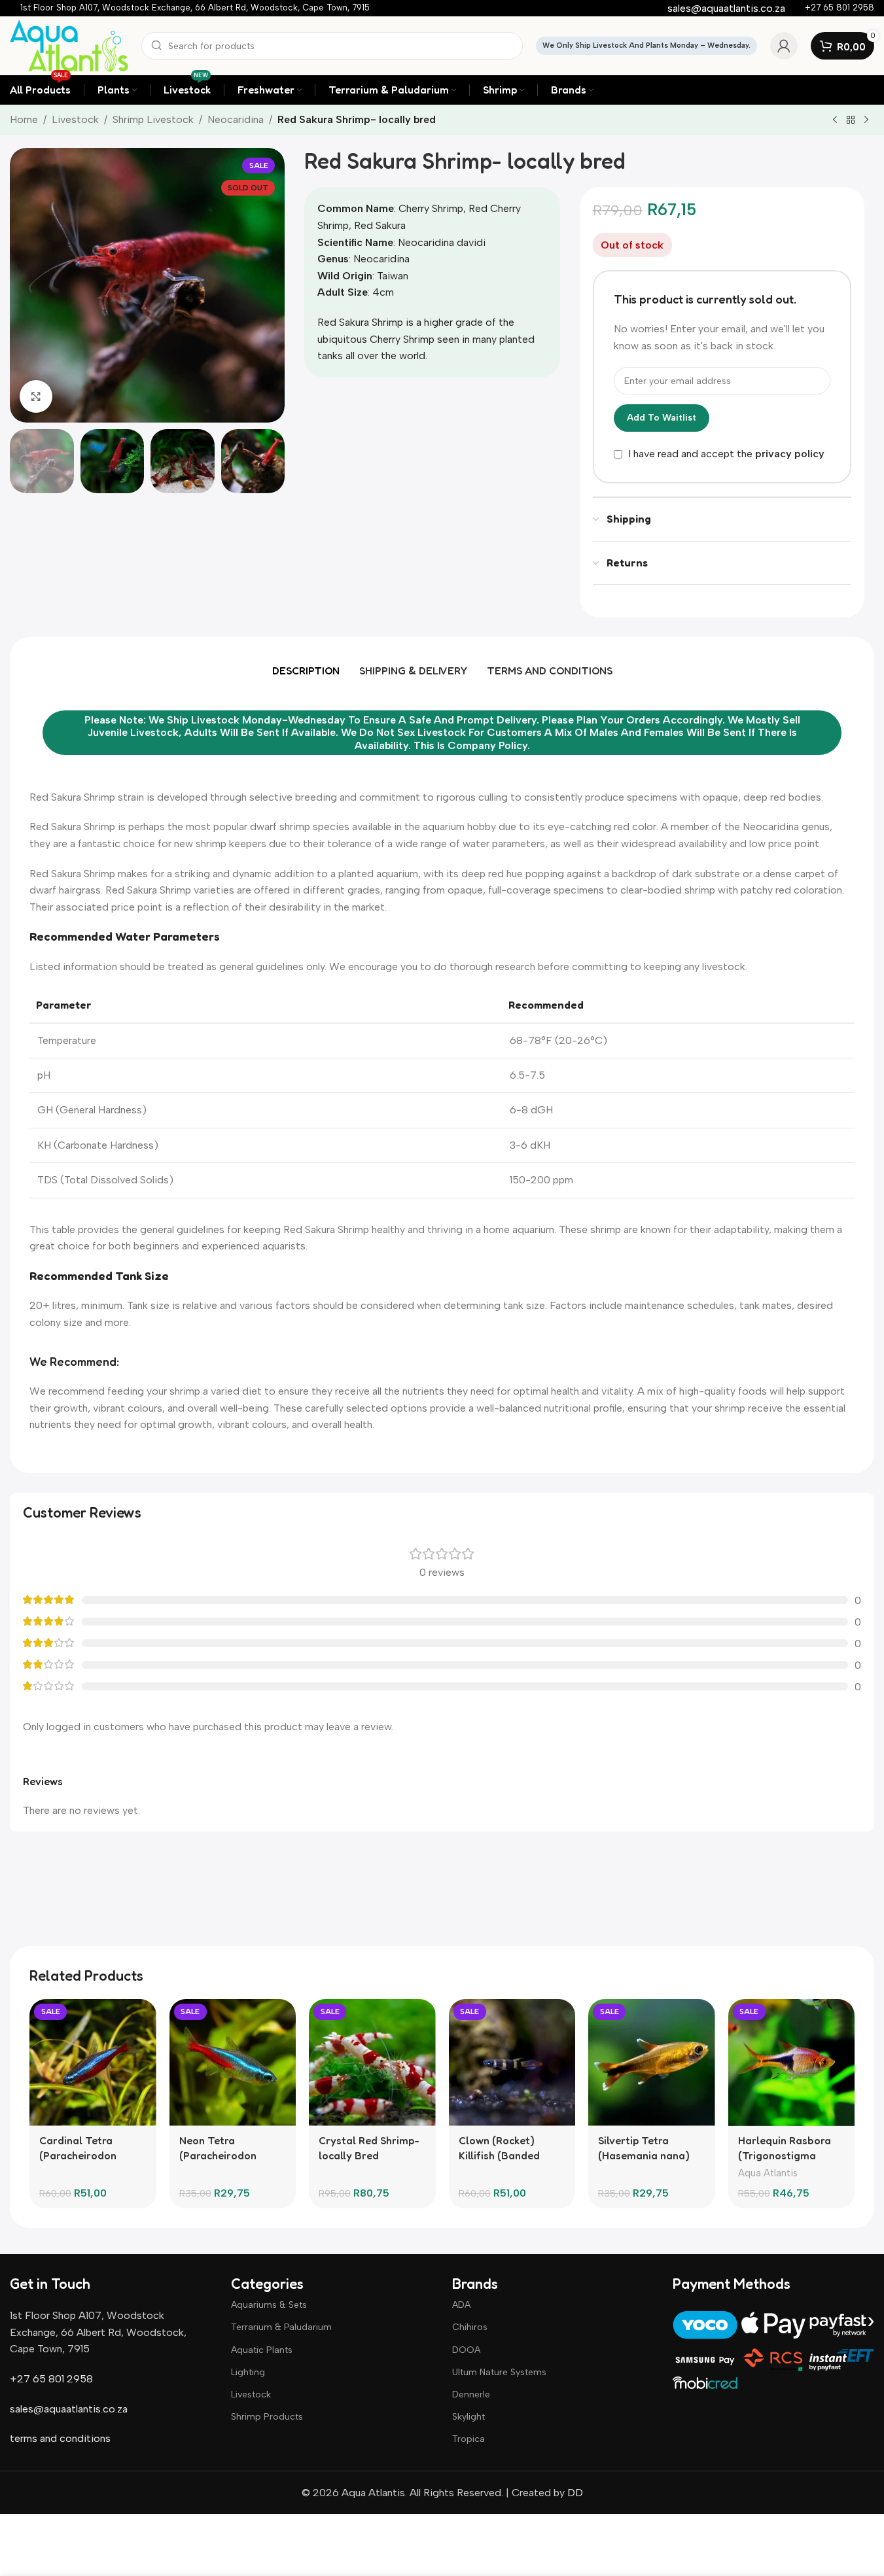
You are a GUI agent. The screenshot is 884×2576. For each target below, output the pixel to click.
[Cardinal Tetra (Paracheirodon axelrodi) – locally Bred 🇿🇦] (93, 2063)
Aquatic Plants (262, 2350)
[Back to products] (851, 120)
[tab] (306, 670)
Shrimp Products (267, 2417)
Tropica (469, 2439)
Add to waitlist (662, 418)
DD (574, 2493)
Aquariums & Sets (269, 2305)
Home (24, 119)
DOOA (466, 2350)
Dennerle (471, 2394)
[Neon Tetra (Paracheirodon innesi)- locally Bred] (233, 2063)
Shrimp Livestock (153, 119)
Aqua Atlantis (768, 2173)
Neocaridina (236, 119)
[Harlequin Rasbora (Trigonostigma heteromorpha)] (792, 2063)
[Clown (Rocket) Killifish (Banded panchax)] (512, 2063)
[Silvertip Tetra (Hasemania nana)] (652, 2063)
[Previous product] (835, 120)
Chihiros (470, 2327)
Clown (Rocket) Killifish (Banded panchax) (499, 2155)
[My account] (784, 46)
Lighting (248, 2372)
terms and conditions (60, 2438)
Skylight (469, 2417)
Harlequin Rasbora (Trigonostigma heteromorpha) (785, 2155)
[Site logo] (69, 45)
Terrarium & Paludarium (281, 2327)
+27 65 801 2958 (51, 2379)
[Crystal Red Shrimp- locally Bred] (372, 2063)
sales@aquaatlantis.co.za (69, 2409)
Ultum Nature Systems (499, 2372)
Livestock (75, 119)
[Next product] (866, 120)
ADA (461, 2305)
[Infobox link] (195, 8)
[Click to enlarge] (36, 396)
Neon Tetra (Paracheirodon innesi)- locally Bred (230, 2155)
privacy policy (790, 454)
